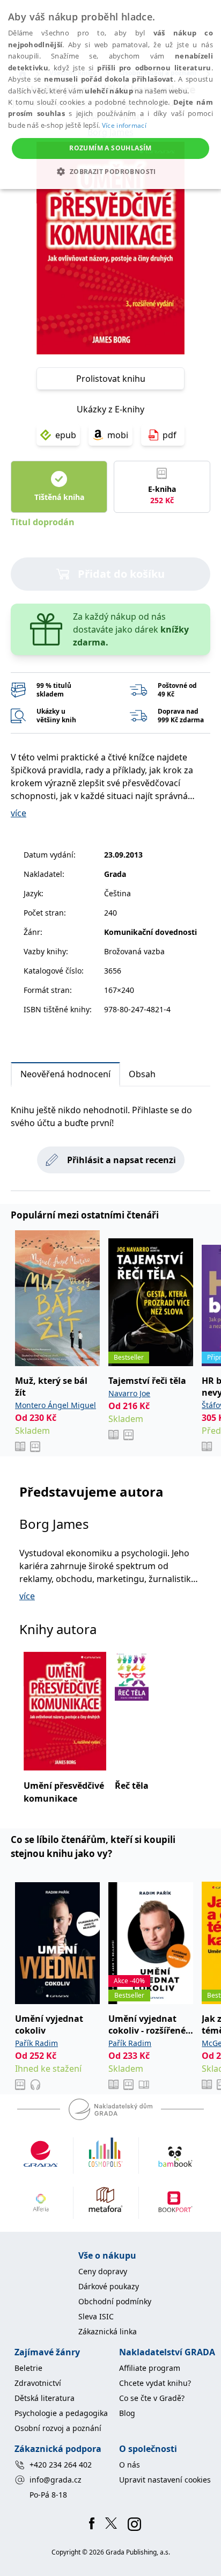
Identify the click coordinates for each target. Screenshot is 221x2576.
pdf (170, 435)
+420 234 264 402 (61, 2465)
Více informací (124, 125)
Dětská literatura (45, 2398)
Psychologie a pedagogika (61, 2413)
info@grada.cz (56, 2480)
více (19, 813)
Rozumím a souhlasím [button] (110, 148)
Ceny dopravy (103, 2271)
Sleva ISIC (96, 2316)
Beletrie (28, 2368)
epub (66, 435)
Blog (127, 2413)
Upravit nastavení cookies (165, 2480)
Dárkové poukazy (109, 2286)
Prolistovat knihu (111, 379)
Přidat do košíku (121, 574)
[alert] (110, 95)
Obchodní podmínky (115, 2301)
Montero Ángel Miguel (56, 1405)
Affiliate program (150, 2368)
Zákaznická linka (108, 2331)
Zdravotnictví (38, 2383)
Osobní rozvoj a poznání (58, 2428)
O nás (130, 2465)
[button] (110, 171)
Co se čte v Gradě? (152, 2398)
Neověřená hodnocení (65, 1074)
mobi (118, 435)
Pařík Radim (36, 2043)
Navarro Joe (129, 1393)
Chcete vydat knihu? (155, 2383)
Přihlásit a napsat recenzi (121, 1160)
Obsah (142, 1074)
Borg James (54, 1524)
